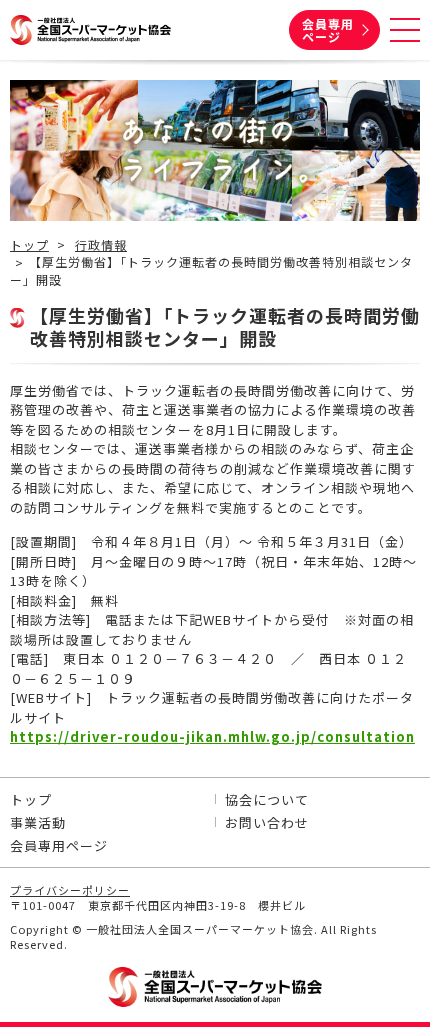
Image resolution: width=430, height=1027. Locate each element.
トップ (29, 245)
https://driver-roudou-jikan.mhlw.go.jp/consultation (212, 736)
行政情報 (101, 245)
